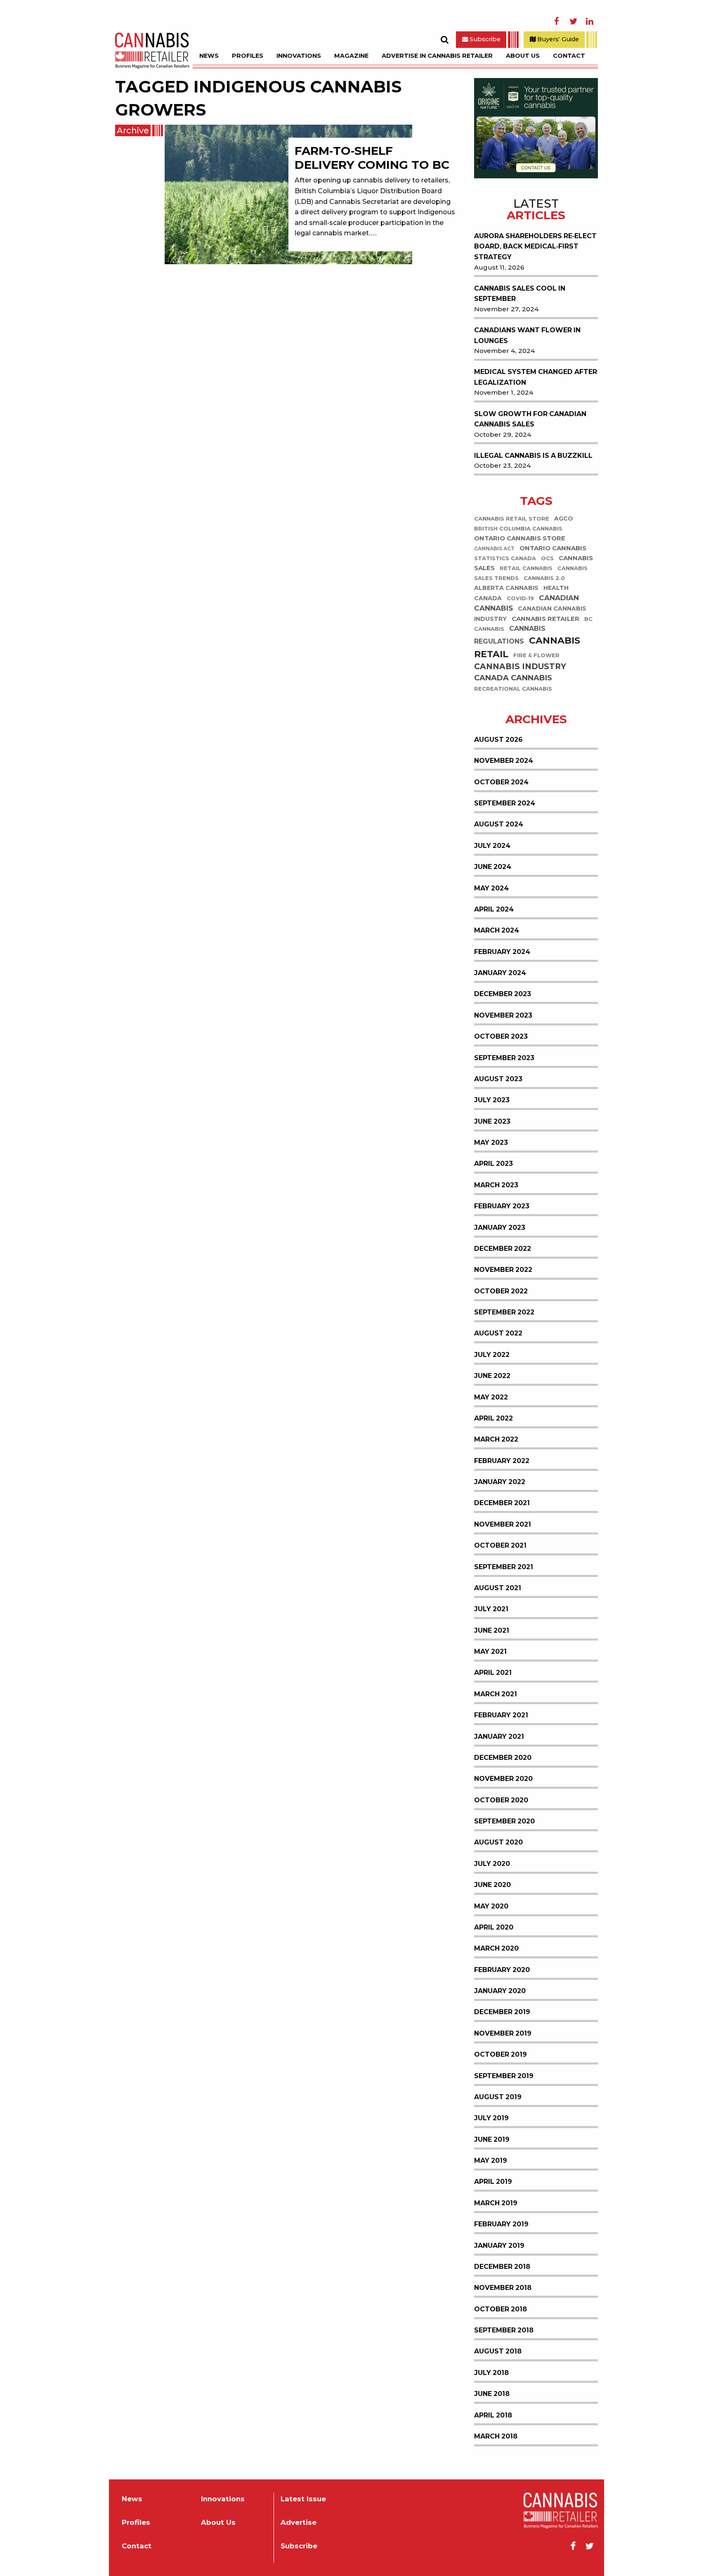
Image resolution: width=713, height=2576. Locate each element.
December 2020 (503, 1758)
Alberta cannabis (506, 588)
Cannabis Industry (520, 666)
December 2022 (503, 1249)
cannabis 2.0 (544, 578)
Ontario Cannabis (553, 548)
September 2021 (504, 1567)
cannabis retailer (545, 619)
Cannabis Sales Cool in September (520, 294)
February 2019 (501, 2224)
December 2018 (502, 2267)
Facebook (557, 21)
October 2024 (501, 782)
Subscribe (484, 39)
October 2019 (501, 2054)
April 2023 (493, 1164)
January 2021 (499, 1737)
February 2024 (502, 952)
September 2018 (504, 2330)
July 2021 (491, 1609)
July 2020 (492, 1864)
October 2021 (500, 1545)
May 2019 (491, 2160)
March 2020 (496, 1948)
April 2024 (494, 909)
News (209, 56)
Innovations (299, 56)
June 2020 (492, 1885)
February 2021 (501, 1715)
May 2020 (491, 1906)
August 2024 (499, 824)
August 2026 (498, 740)
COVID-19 (520, 598)
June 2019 (492, 2139)
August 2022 (498, 1333)
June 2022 (492, 1376)
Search (444, 40)
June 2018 (492, 2394)
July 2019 (491, 2118)
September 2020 (504, 1821)
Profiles (248, 56)
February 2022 (502, 1461)
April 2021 (493, 1673)
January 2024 (500, 973)
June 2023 (492, 1121)
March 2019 (496, 2203)
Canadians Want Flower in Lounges (527, 335)
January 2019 (499, 2246)
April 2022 (493, 1418)
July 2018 (491, 2373)
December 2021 (502, 1503)
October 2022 (501, 1291)
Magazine (351, 56)
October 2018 (501, 2309)
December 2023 (503, 994)
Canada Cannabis (513, 678)
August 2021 (498, 1588)
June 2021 (492, 1630)
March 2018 (496, 2436)
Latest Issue (303, 2499)
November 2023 (503, 1015)
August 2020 (498, 1842)
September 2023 (504, 1058)
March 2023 (496, 1185)
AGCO (564, 519)
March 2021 (496, 1694)
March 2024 (497, 930)
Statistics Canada (505, 558)
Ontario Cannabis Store (520, 538)
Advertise (299, 2523)
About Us (523, 56)
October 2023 (501, 1036)
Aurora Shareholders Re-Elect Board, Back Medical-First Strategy (535, 246)
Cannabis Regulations (510, 635)
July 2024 (492, 846)
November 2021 (503, 1524)
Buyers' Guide (557, 39)
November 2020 (503, 1779)
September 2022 (504, 1312)
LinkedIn (590, 21)
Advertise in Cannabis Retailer (437, 56)
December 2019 (502, 2012)
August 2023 (498, 1079)
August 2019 (498, 2097)
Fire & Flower (536, 655)
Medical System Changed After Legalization (536, 377)
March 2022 (496, 1439)
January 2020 (500, 1991)
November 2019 (503, 2033)
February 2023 (502, 1206)
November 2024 (504, 761)
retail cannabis (526, 568)
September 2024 (505, 803)
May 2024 (491, 888)
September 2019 (504, 2076)
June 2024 (493, 867)
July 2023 (492, 1100)
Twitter (573, 21)
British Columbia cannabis (518, 529)
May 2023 (491, 1142)
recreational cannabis (513, 689)
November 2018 (503, 2288)
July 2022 (492, 1355)
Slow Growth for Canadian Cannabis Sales (530, 419)
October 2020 (501, 1800)
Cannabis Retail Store (512, 519)
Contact (569, 56)
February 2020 (502, 1970)
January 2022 (500, 1482)
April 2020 (494, 1927)
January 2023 (500, 1228)
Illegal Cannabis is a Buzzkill (533, 456)
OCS (547, 558)
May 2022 (491, 1397)
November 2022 (503, 1270)
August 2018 (498, 2351)
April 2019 (493, 2182)
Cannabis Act (494, 549)
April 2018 (493, 2415)
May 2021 (490, 1651)
